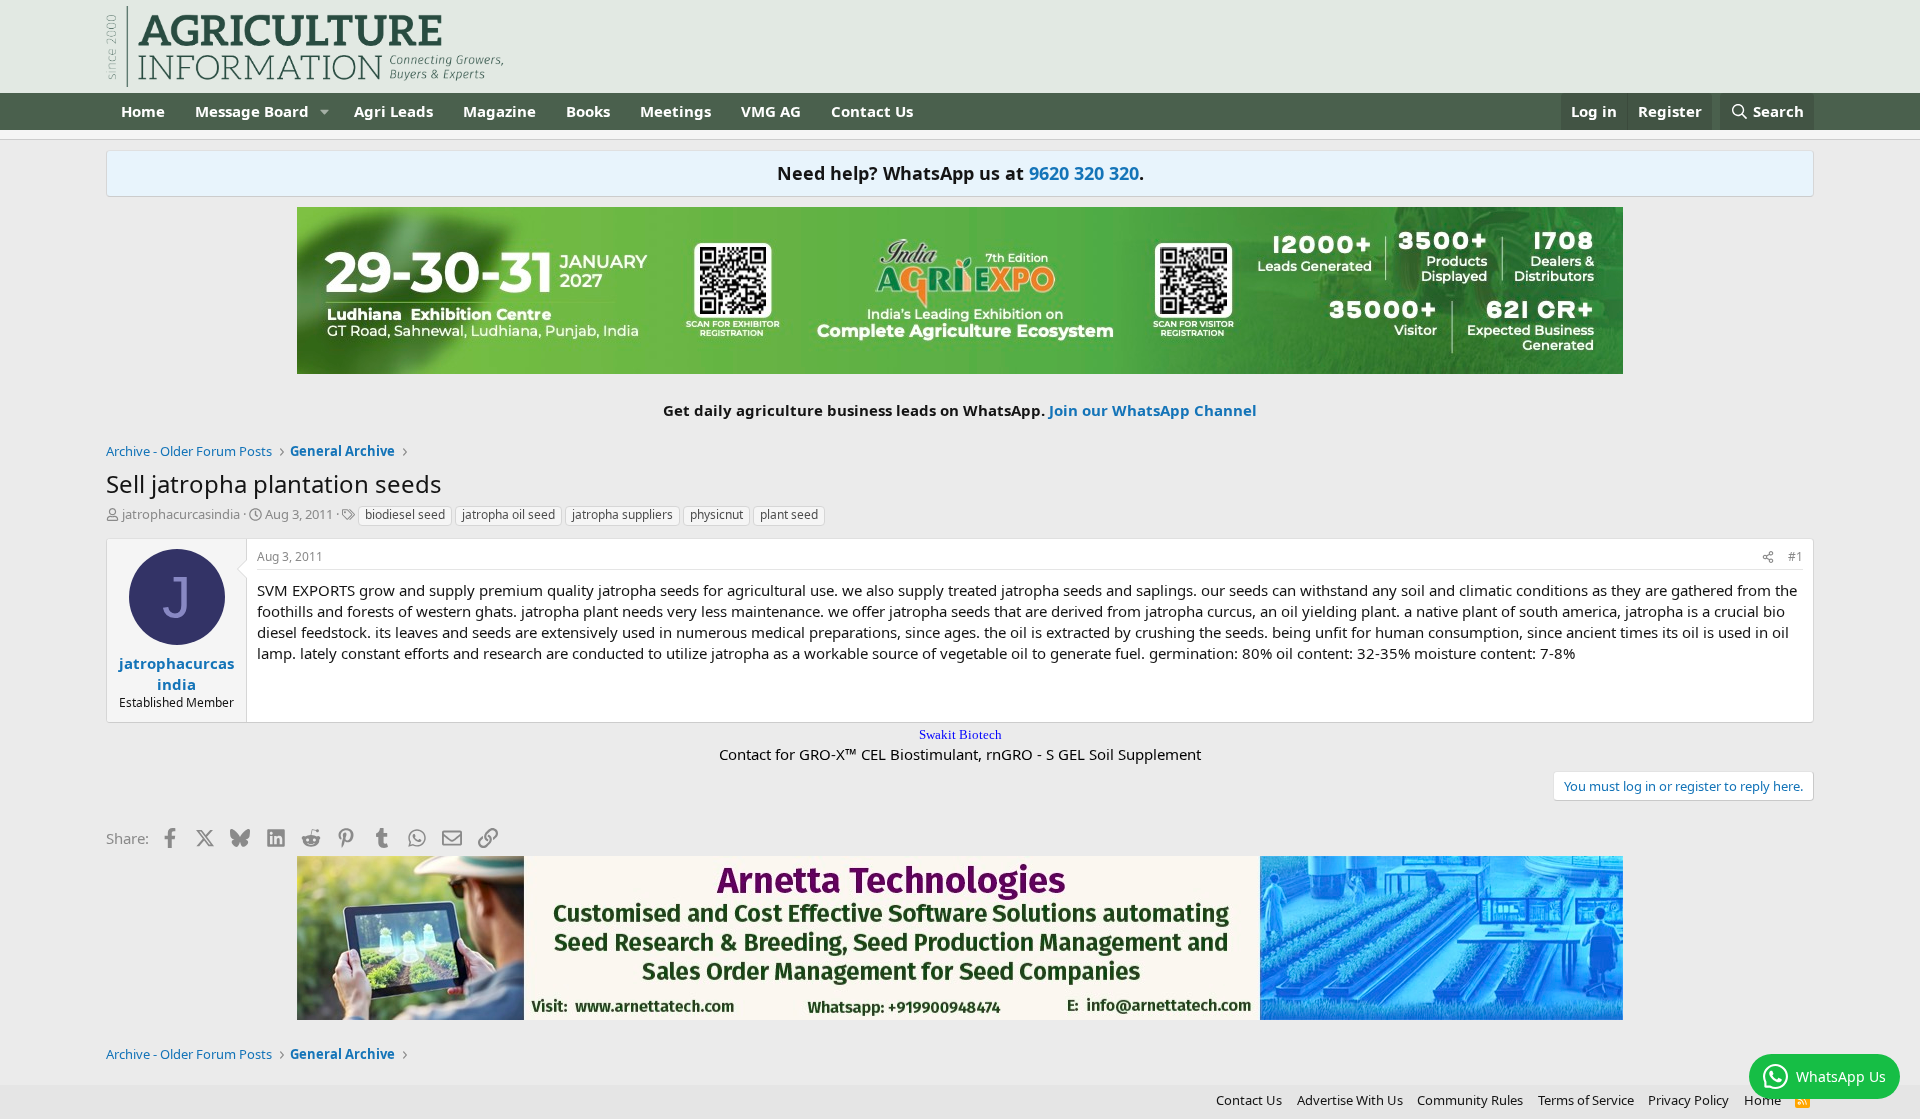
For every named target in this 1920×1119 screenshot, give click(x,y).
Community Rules (1470, 1100)
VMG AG (771, 111)
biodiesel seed (405, 514)
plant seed (789, 514)
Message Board (252, 111)
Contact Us (872, 111)
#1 (1795, 556)
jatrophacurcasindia (181, 514)
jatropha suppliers (622, 514)
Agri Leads (393, 111)
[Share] (1768, 557)
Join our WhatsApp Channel (1153, 410)
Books (588, 111)
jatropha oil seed (508, 514)
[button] (325, 111)
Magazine (499, 111)
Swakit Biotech (960, 734)
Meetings (675, 111)
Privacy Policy (1688, 1100)
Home (143, 111)
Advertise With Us (1350, 1100)
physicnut (716, 514)
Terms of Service (1586, 1100)
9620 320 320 (1084, 173)
